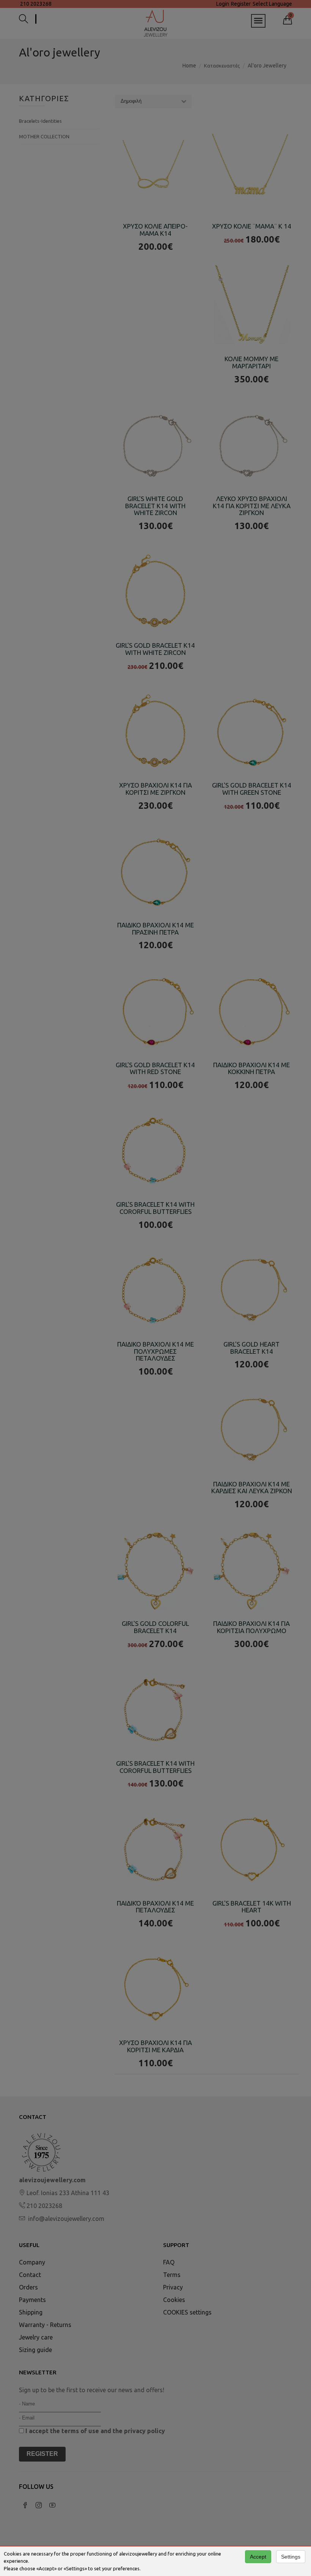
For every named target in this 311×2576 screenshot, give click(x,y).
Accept (258, 2557)
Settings (291, 2557)
